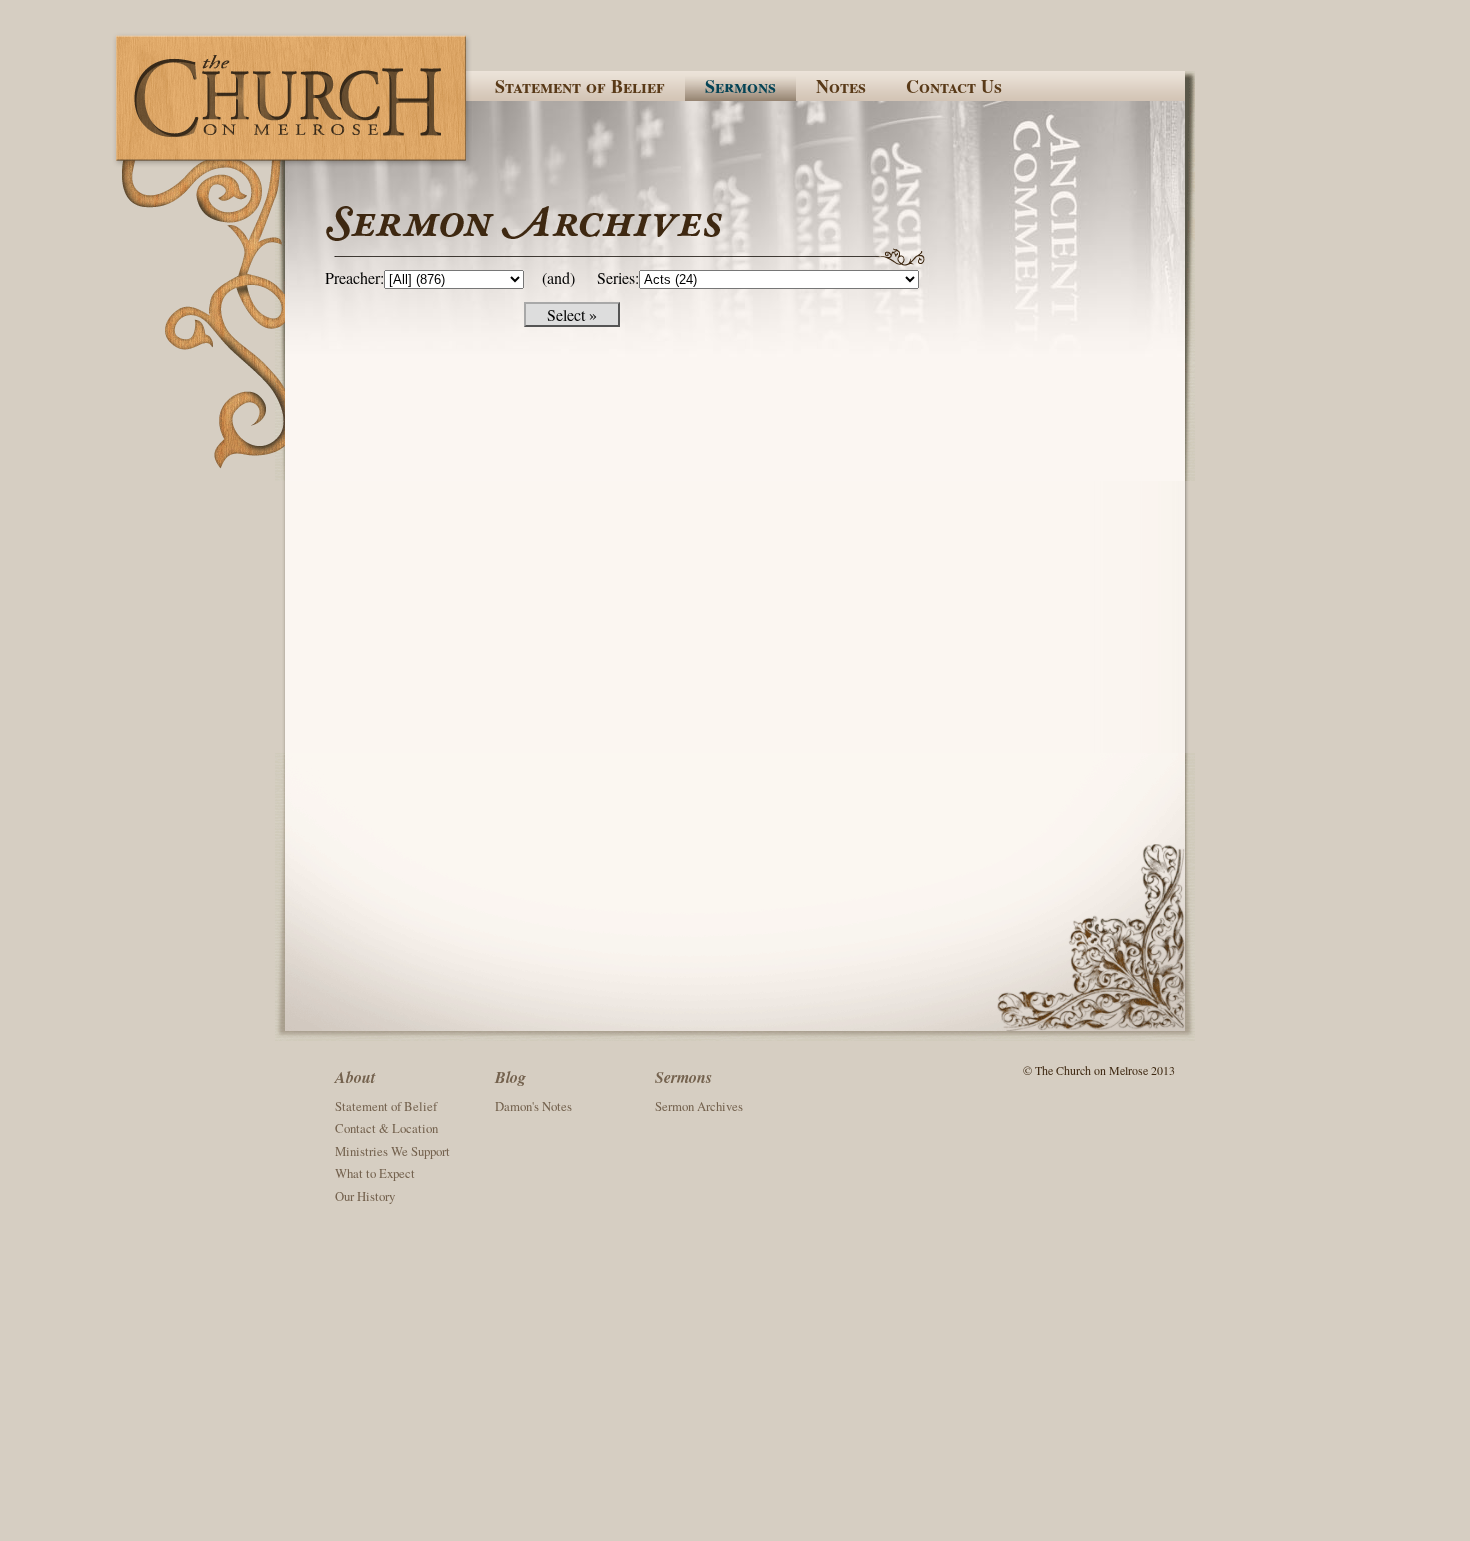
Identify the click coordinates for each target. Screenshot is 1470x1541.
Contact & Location (386, 1128)
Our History (365, 1196)
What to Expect (375, 1173)
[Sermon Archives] (752, 233)
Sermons (740, 86)
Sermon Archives (699, 1106)
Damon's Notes (533, 1106)
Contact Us (954, 86)
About (355, 1077)
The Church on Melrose (292, 98)
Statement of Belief (580, 86)
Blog (510, 1077)
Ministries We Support (392, 1151)
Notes (841, 86)
